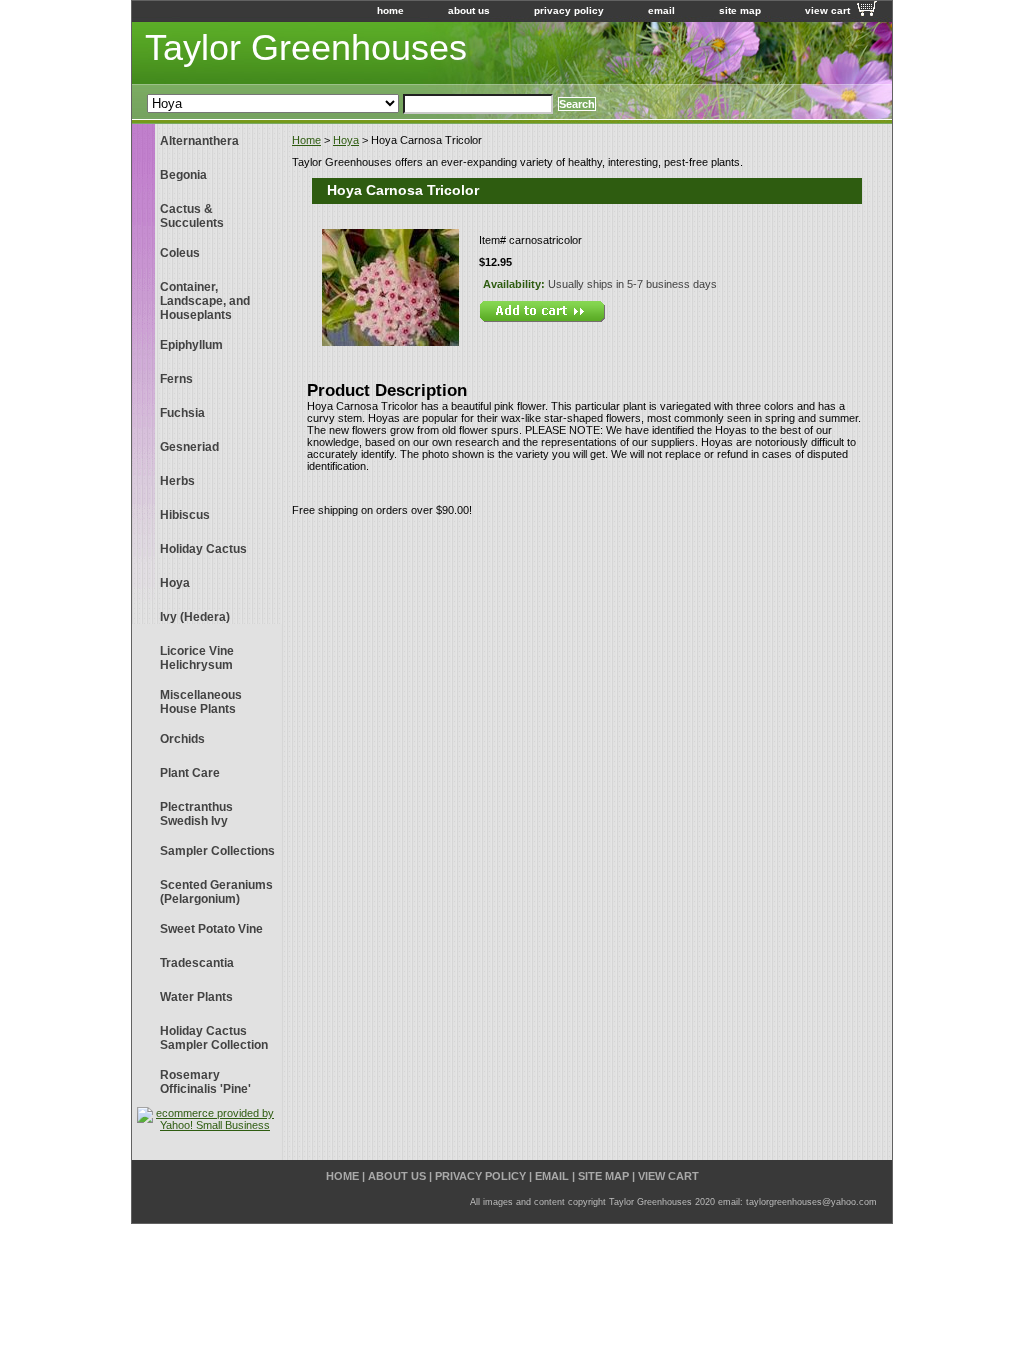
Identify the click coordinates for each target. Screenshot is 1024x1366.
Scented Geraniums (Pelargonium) (216, 892)
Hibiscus (185, 515)
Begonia (183, 175)
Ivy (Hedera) (195, 617)
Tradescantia (197, 963)
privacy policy (569, 10)
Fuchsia (182, 413)
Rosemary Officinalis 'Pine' (205, 1082)
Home (306, 140)
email (661, 10)
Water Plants (196, 997)
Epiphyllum (191, 345)
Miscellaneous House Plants (201, 702)
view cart (827, 10)
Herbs (177, 481)
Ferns (176, 379)
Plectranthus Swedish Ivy (196, 814)
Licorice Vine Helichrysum (197, 658)
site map (740, 10)
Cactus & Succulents (192, 216)
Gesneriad (189, 447)
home (390, 10)
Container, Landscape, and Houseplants (205, 301)
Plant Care (190, 773)
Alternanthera (199, 141)
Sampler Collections (217, 851)
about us (469, 10)
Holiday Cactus (203, 549)
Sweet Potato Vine (211, 929)
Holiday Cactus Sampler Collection (214, 1038)
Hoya (346, 140)
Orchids (182, 739)
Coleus (180, 253)
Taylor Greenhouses (306, 47)
